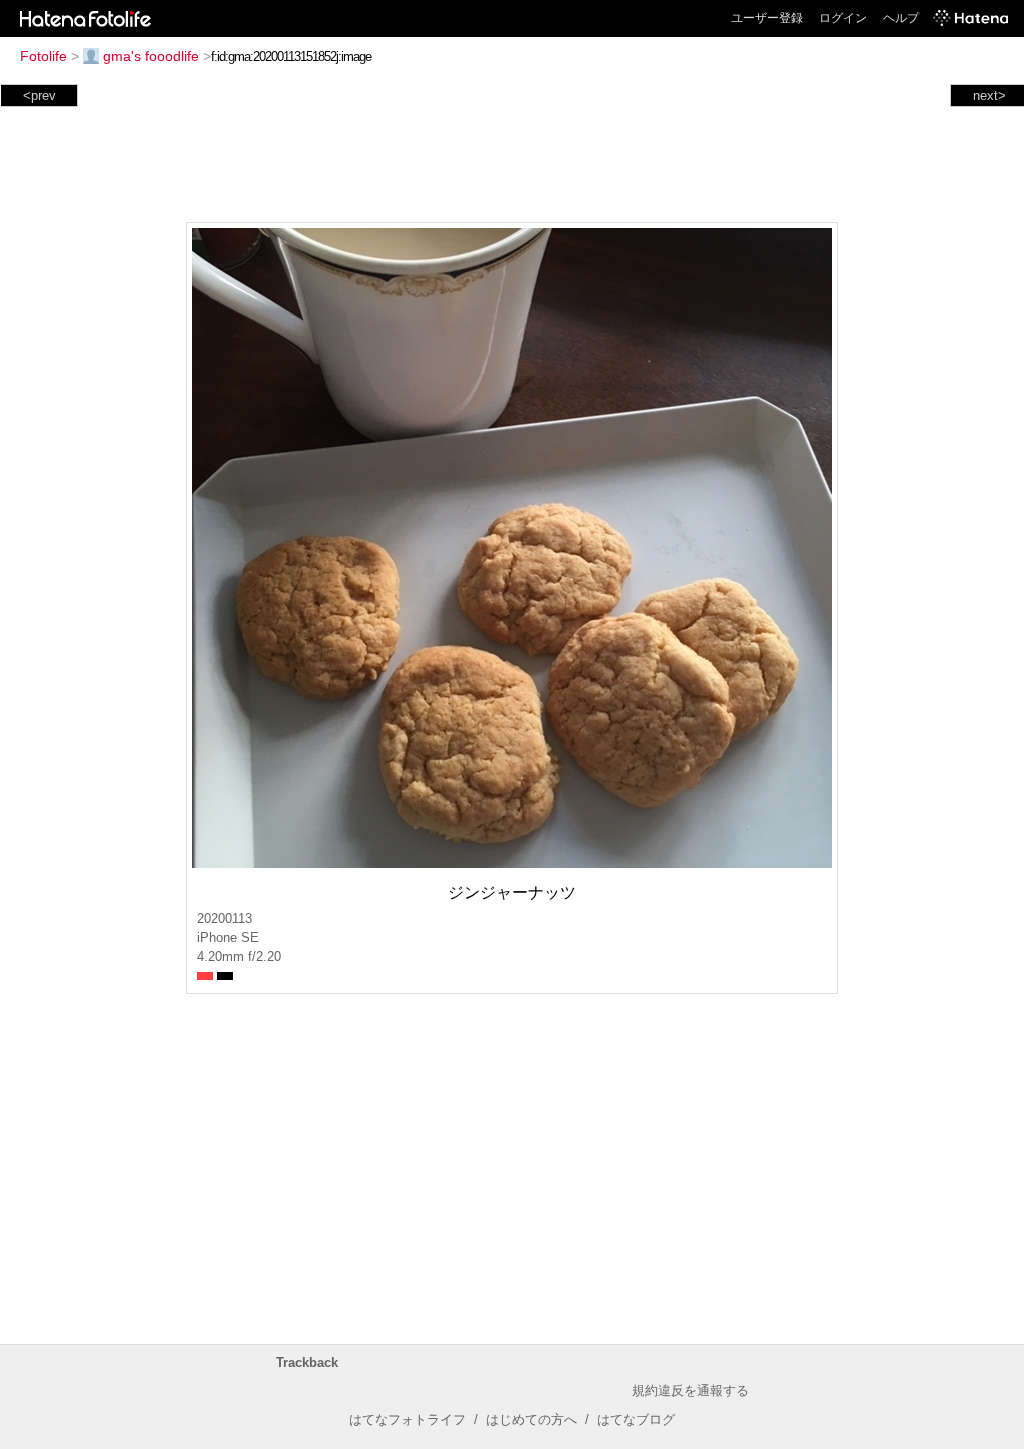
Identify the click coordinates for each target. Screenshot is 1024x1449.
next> (989, 95)
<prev (39, 95)
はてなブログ (636, 1419)
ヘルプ (901, 18)
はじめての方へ (531, 1419)
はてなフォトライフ (407, 1419)
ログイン (843, 18)
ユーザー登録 (767, 18)
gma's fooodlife (151, 56)
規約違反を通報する (690, 1390)
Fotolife (43, 56)
